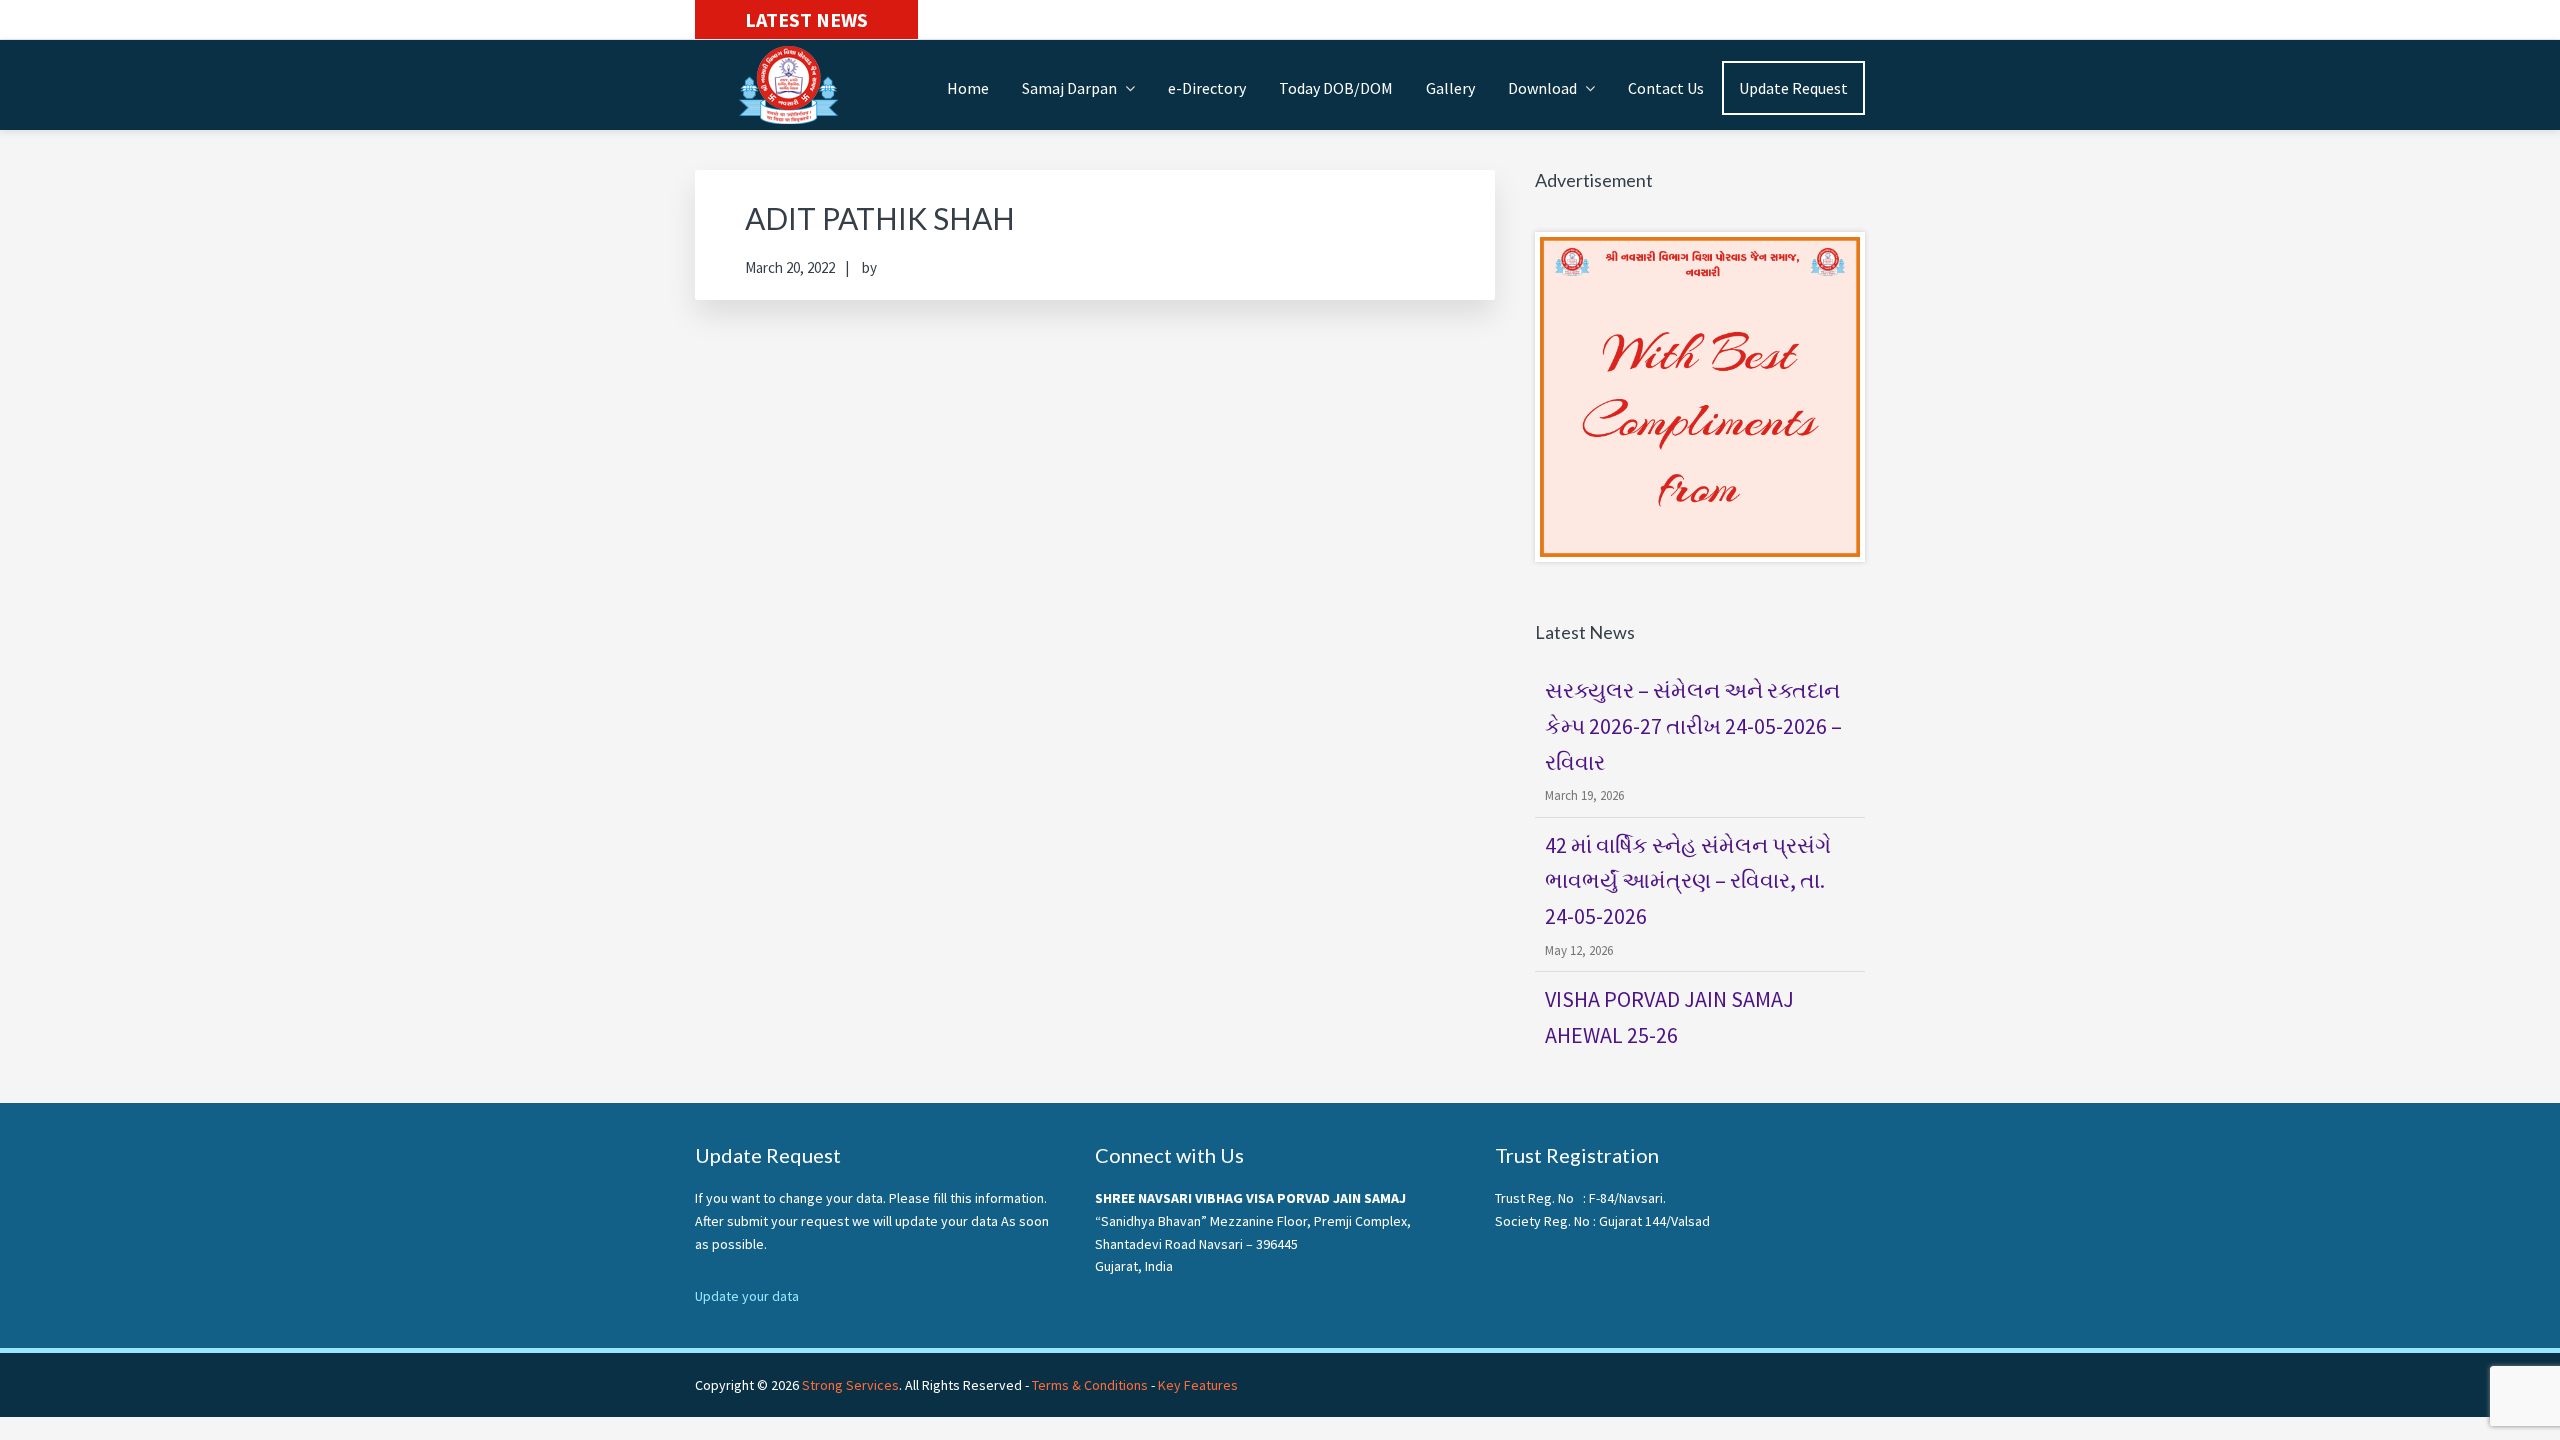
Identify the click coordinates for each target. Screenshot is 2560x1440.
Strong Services (850, 1385)
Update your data (747, 1296)
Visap (795, 85)
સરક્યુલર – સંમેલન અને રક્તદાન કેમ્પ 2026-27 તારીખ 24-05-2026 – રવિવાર (1693, 726)
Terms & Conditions (1090, 1385)
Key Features (1198, 1385)
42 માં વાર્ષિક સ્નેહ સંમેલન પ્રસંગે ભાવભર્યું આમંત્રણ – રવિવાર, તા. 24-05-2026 (1688, 881)
